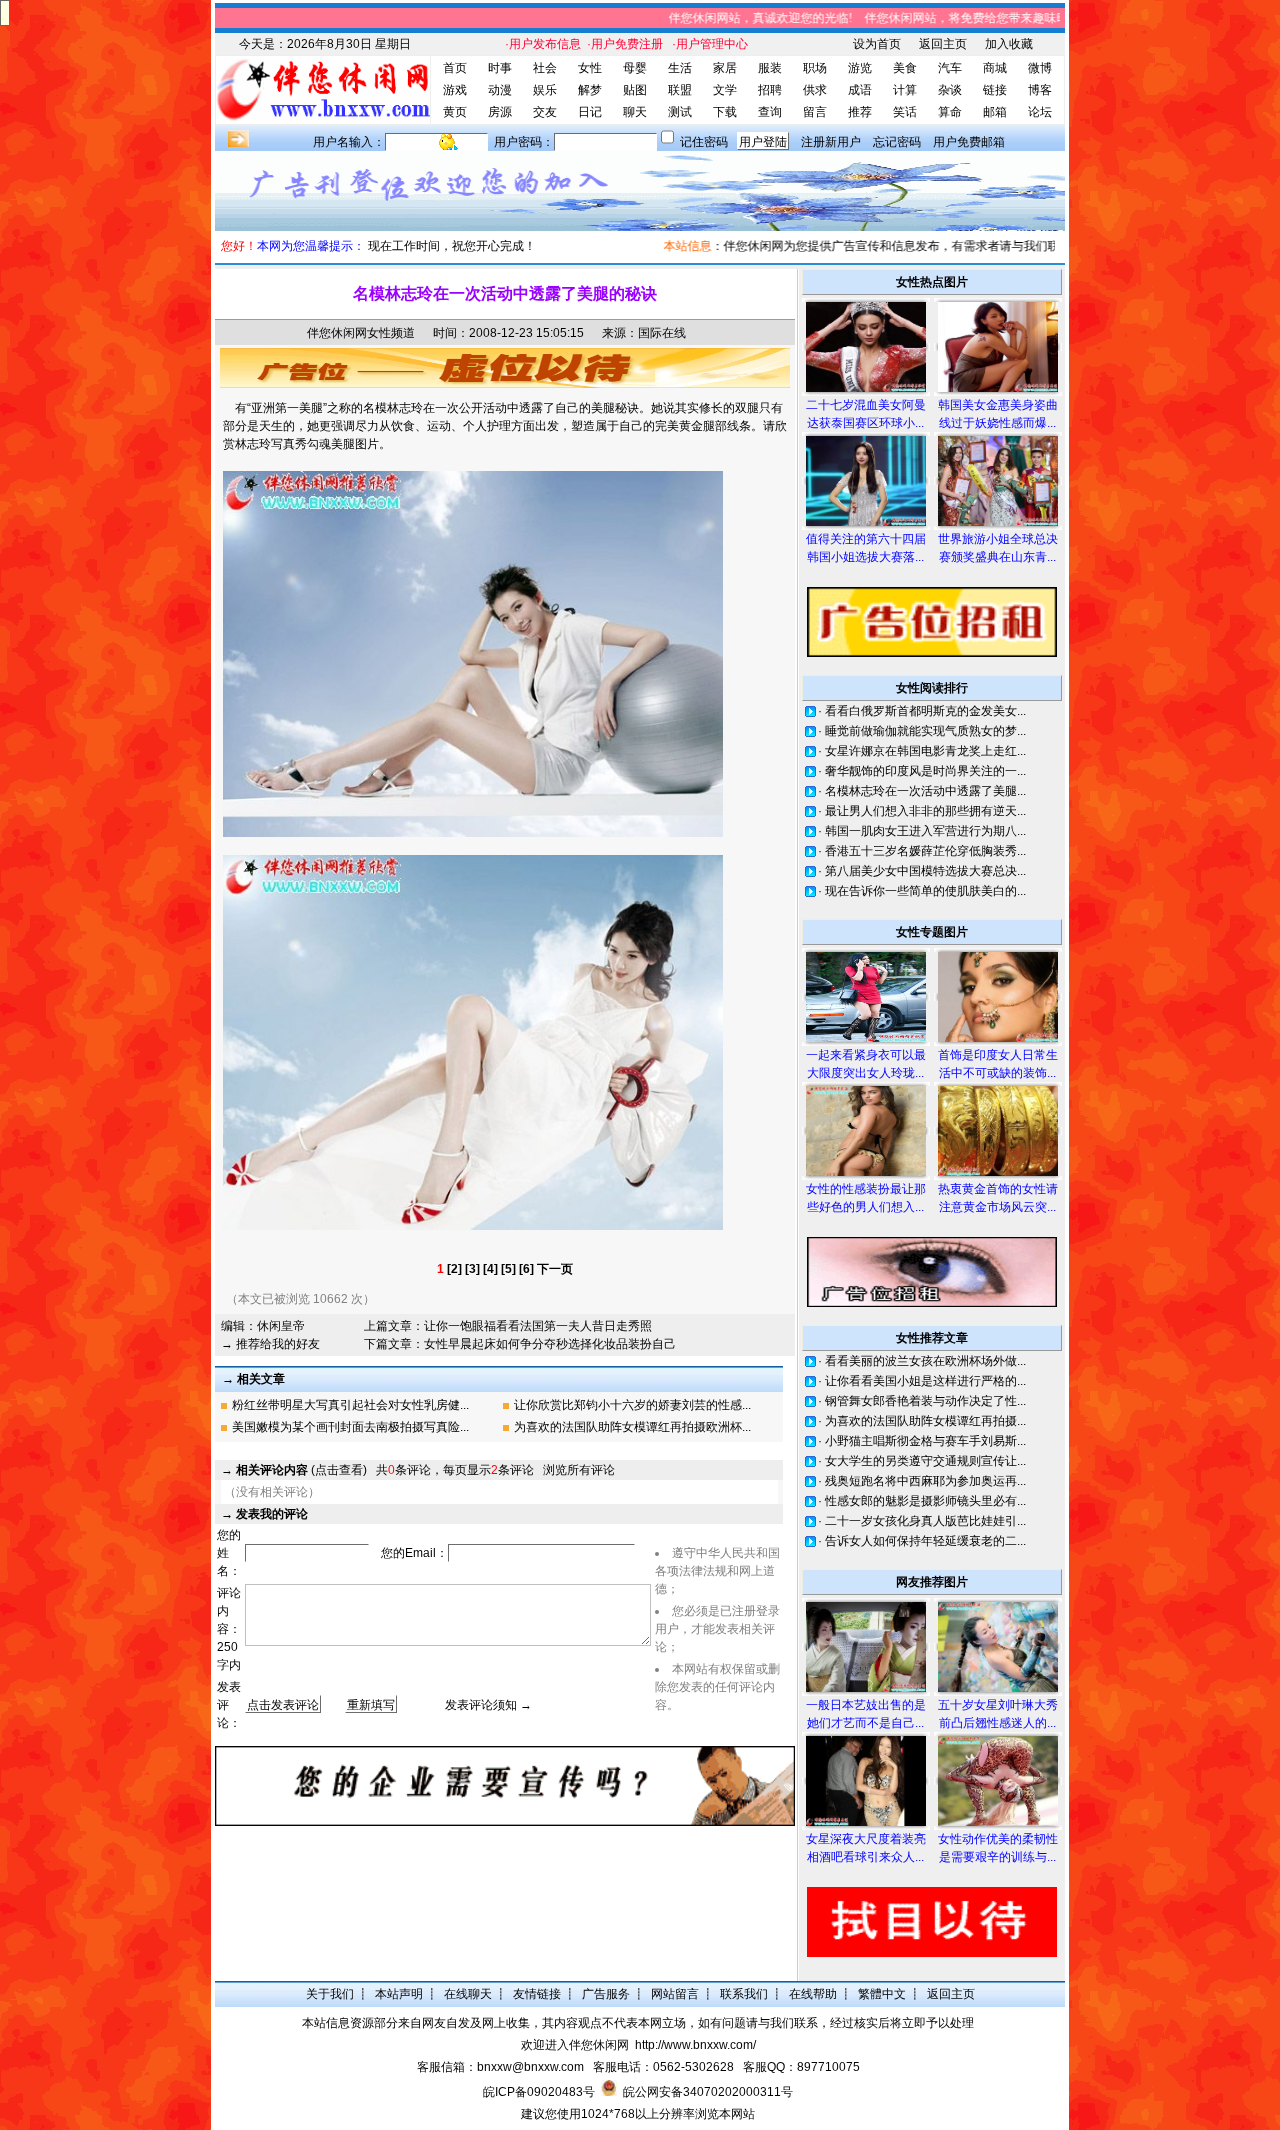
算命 (950, 112)
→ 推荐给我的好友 (270, 1344)
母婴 (635, 68)
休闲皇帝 (281, 1326)
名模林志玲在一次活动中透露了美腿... (925, 791)
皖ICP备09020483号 (539, 2092)
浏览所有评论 (579, 1470)
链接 (995, 90)
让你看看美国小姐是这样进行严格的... (925, 1381)
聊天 (635, 112)
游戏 (455, 90)
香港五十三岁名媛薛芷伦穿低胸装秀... (925, 851)
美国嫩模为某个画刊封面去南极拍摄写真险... (350, 1427)
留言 (815, 112)
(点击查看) (301, 1470)
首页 (455, 68)
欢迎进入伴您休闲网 (575, 2045)
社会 (545, 68)
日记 (590, 112)
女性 (590, 68)
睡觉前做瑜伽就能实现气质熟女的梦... (925, 731)
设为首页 (877, 44)
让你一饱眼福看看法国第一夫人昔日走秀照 (538, 1326)
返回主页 (943, 44)
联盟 (680, 90)
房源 (500, 112)
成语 (860, 90)
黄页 (455, 112)
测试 (680, 112)
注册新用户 (831, 142)
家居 (725, 68)
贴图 (635, 90)
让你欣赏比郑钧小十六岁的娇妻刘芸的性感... (632, 1405)
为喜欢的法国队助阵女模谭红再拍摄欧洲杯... (632, 1427)
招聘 (770, 90)
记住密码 (704, 142)
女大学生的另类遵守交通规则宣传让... (925, 1461)
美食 (905, 68)
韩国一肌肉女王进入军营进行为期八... (925, 831)
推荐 (860, 112)
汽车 (950, 68)
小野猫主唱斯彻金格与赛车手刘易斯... (925, 1441)
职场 (815, 68)
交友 (545, 112)
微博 (1040, 68)
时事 (500, 68)
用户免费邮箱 (969, 142)
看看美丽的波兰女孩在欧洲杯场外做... (925, 1361)
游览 (860, 68)
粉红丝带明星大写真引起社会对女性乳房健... (350, 1405)
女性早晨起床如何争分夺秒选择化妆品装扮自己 (550, 1344)
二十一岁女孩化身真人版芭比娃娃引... (925, 1521)
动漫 (500, 90)
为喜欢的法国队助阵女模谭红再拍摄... (925, 1421)
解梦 (590, 90)
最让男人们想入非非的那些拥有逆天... (925, 811)
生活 (680, 68)
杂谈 (950, 90)
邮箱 (995, 112)
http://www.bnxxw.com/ (695, 2045)
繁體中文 (882, 1994)
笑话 (905, 112)
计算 (905, 90)
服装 (770, 68)
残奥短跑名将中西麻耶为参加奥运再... (925, 1481)
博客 (1040, 90)
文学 (725, 90)
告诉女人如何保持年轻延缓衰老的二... (925, 1541)
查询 (770, 112)
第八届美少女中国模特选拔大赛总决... (925, 871)
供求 (815, 90)
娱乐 (545, 90)
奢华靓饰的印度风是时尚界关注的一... (925, 771)
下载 (725, 112)
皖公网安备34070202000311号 (708, 2092)
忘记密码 (897, 142)
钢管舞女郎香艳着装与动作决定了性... (925, 1401)
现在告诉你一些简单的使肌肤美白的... (925, 891)
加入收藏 (1009, 44)
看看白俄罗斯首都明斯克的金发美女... (925, 711)
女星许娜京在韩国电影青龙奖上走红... (925, 751)
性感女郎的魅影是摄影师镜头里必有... (925, 1501)
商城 (995, 68)
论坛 (1040, 112)
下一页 (555, 1269)
